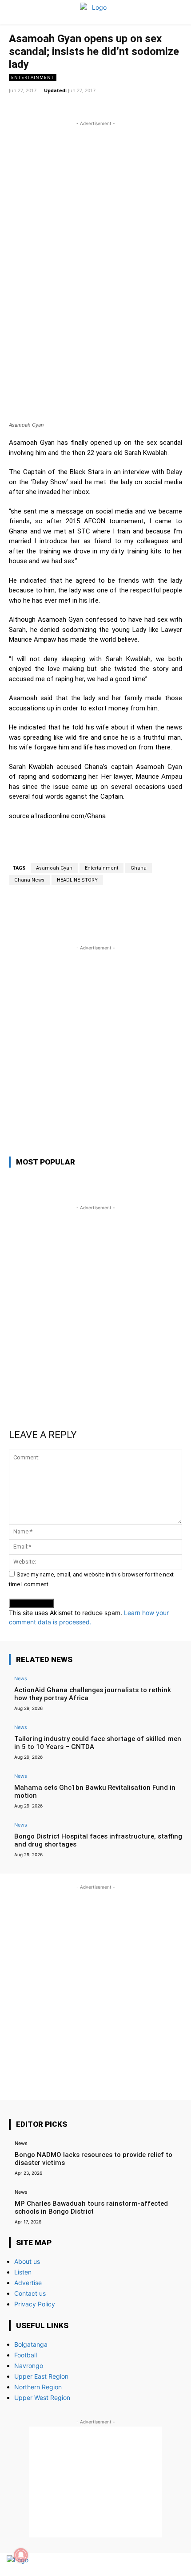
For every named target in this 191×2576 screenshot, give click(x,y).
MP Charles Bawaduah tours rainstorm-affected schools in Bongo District (91, 2207)
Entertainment (33, 77)
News (21, 1678)
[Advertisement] (95, 223)
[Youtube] (174, 2565)
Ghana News (29, 880)
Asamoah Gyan (54, 868)
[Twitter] (159, 2565)
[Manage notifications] (21, 2555)
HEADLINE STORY (77, 880)
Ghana (139, 868)
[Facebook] (143, 2565)
